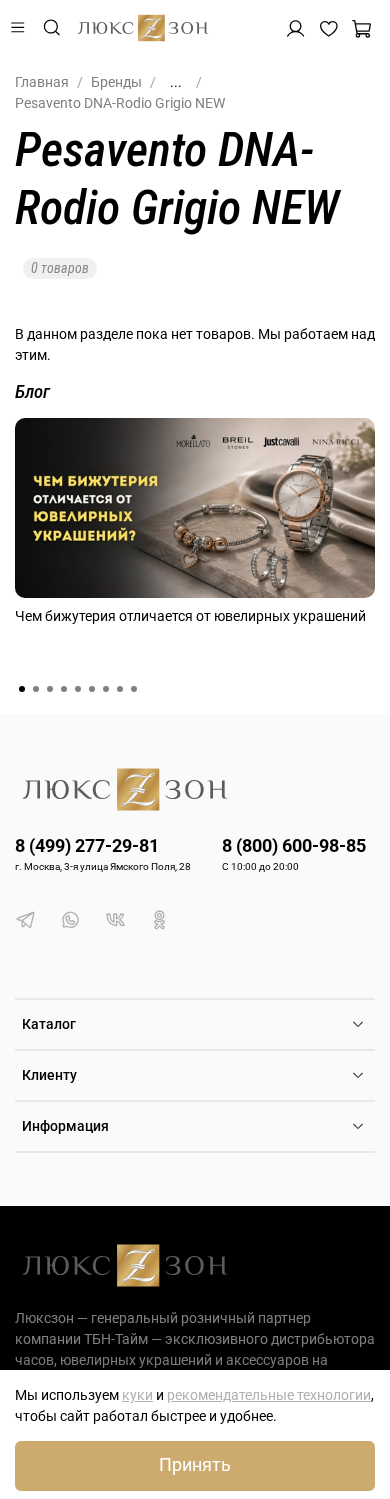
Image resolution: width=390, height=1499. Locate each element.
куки (137, 1395)
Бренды (116, 82)
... (176, 82)
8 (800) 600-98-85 (294, 845)
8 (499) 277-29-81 (87, 845)
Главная (42, 82)
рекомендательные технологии (269, 1395)
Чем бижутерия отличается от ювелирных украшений (190, 616)
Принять (195, 1465)
